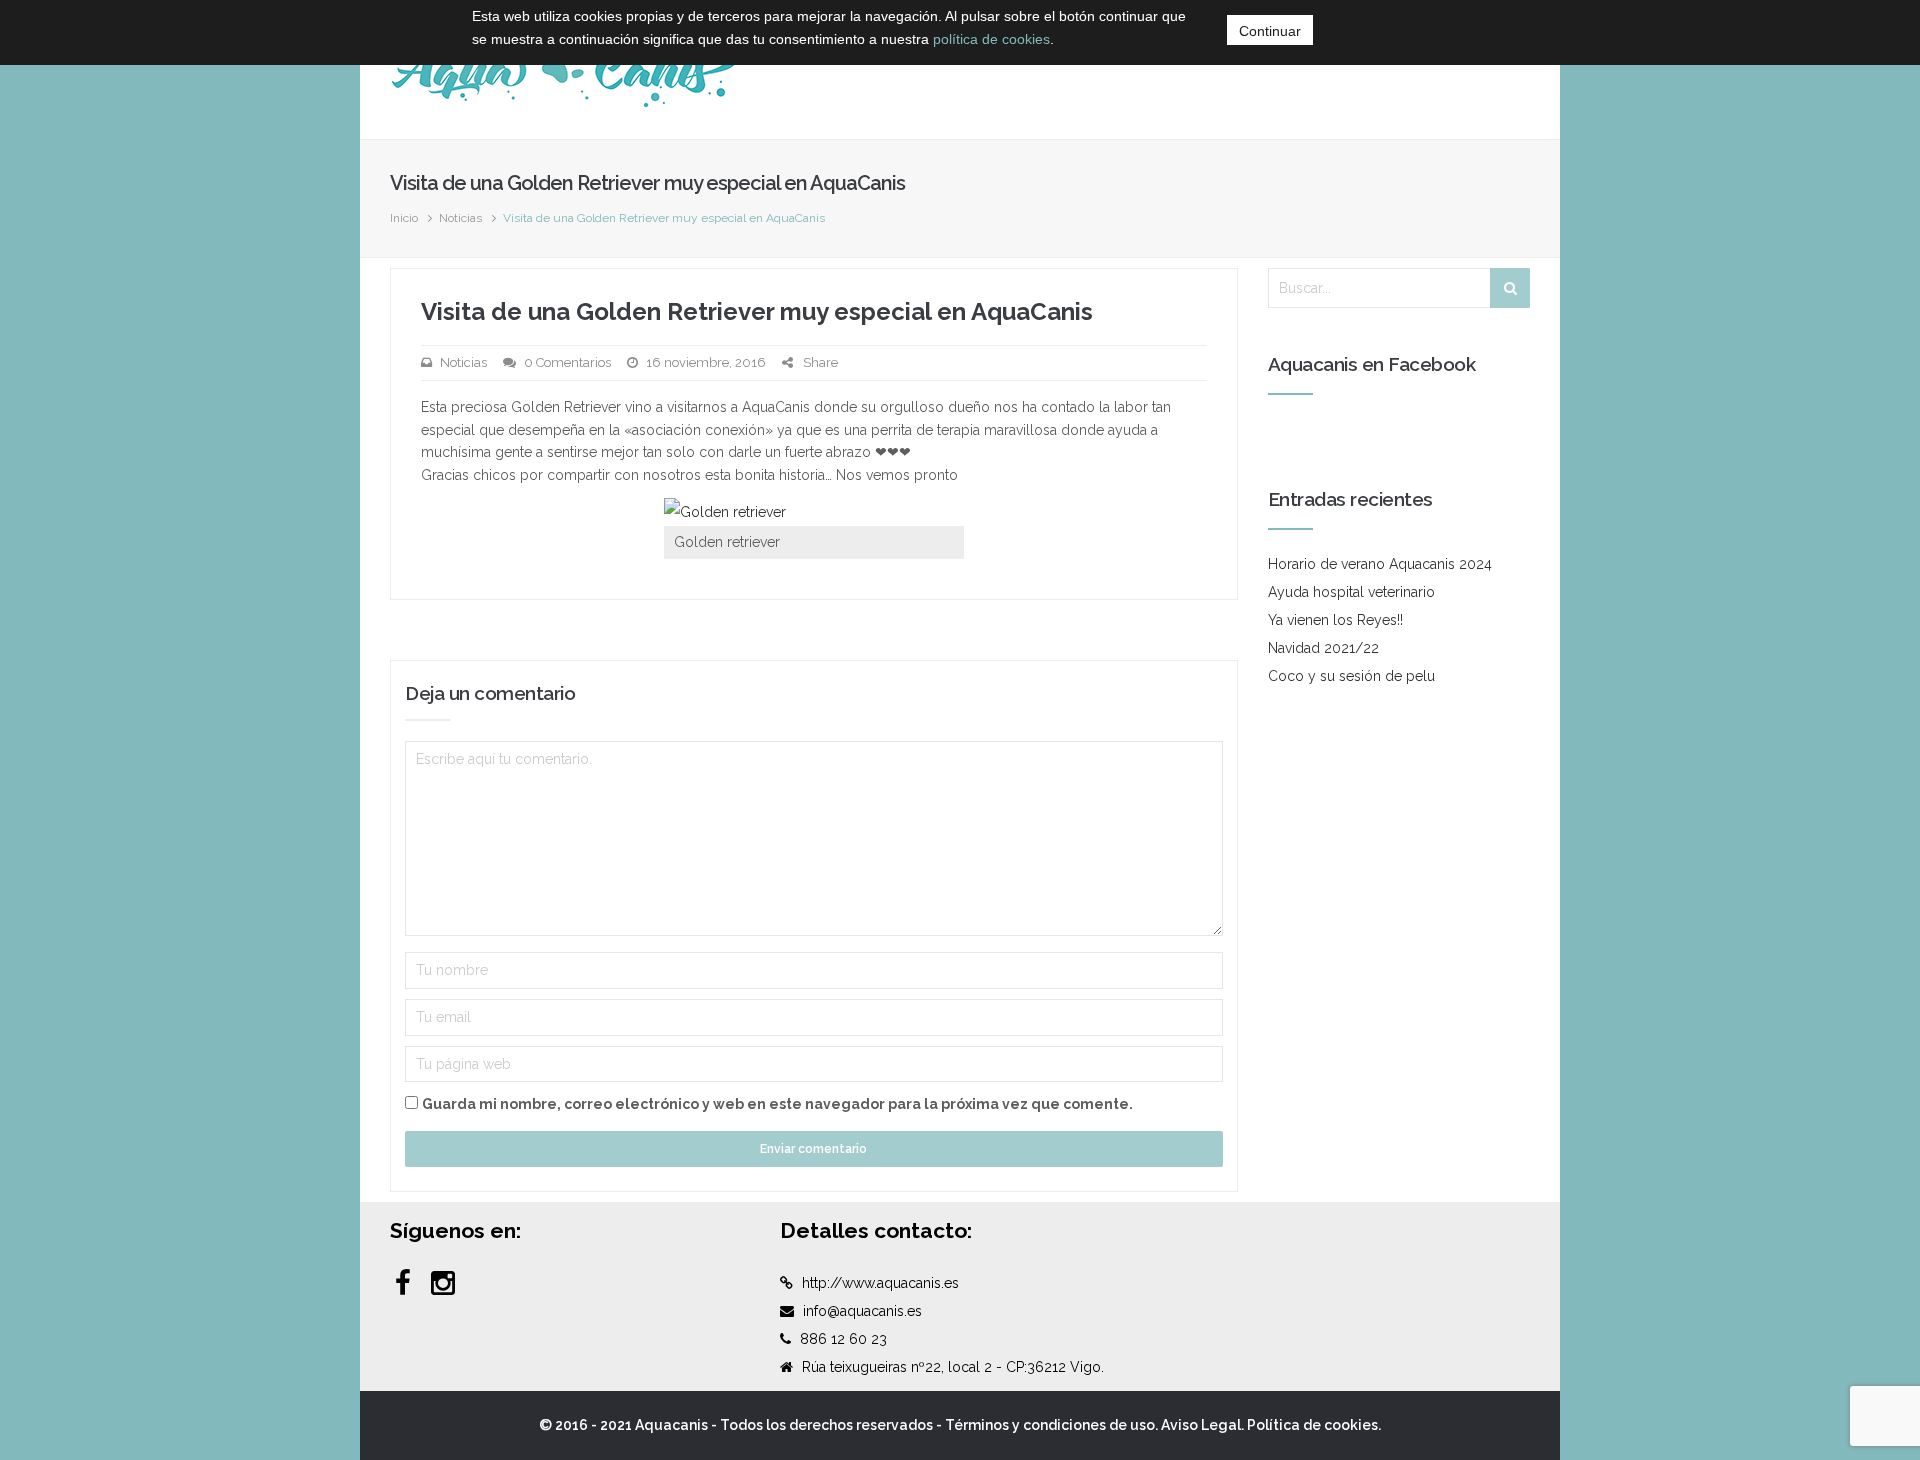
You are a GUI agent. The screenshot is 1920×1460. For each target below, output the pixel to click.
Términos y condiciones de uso (1050, 1425)
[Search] (1510, 288)
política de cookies (991, 39)
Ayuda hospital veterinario (1351, 592)
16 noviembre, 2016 (706, 362)
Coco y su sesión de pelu (1351, 676)
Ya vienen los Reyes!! (1335, 620)
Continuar (1270, 31)
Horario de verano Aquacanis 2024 (1380, 564)
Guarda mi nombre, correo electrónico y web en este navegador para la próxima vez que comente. (777, 1104)
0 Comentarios (567, 362)
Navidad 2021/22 (1323, 648)
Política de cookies (1312, 1425)
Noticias (460, 218)
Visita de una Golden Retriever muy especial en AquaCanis (757, 311)
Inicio (404, 218)
